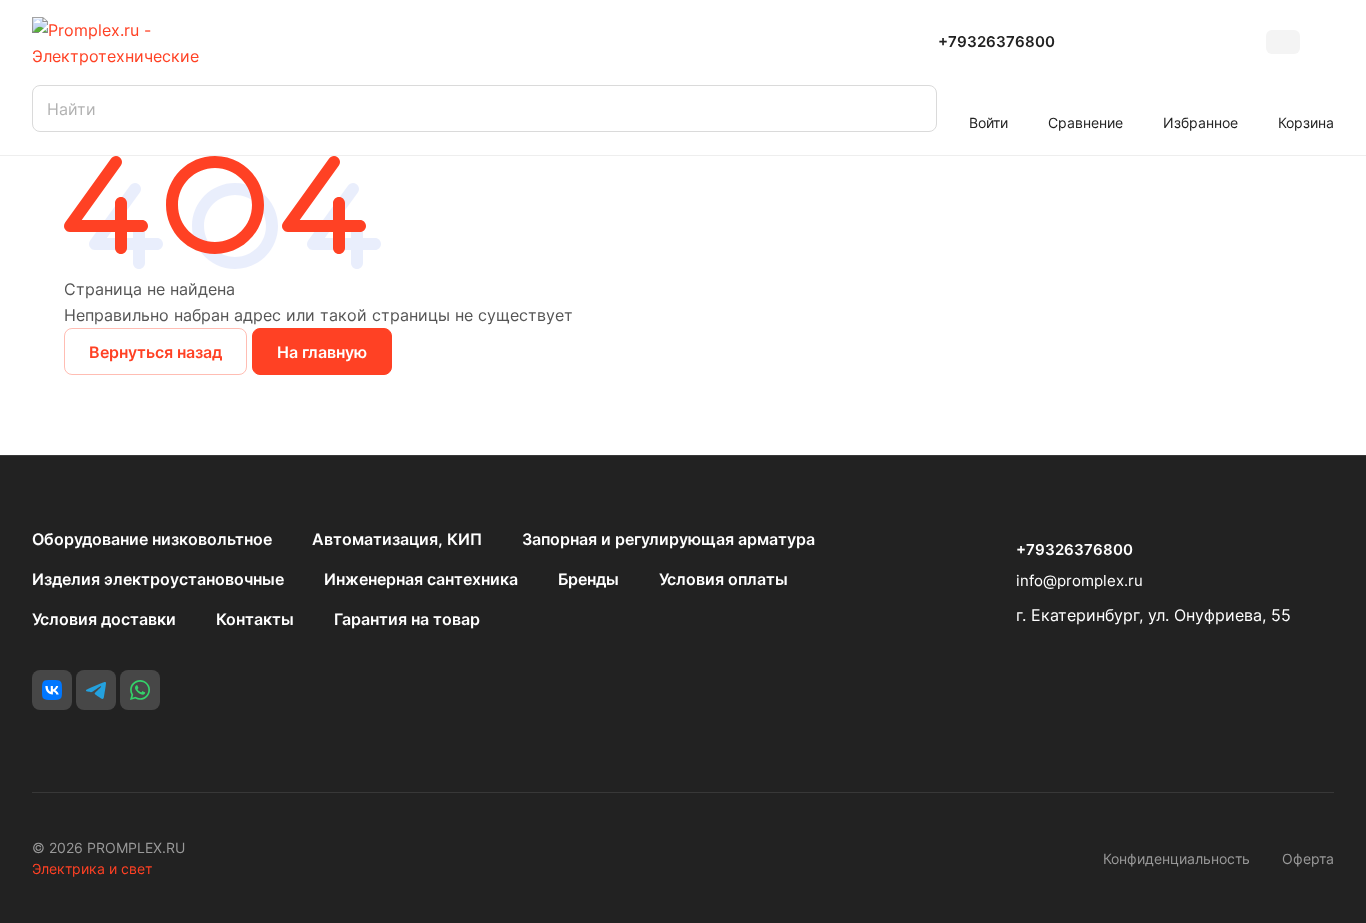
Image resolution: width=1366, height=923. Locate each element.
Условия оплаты (723, 579)
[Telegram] (96, 690)
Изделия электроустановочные (158, 579)
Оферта (1308, 858)
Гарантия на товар (407, 619)
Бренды (588, 579)
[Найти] (912, 108)
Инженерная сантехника (421, 579)
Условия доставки (104, 619)
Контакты (255, 619)
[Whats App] (140, 690)
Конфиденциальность (1176, 858)
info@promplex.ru (1079, 580)
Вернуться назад (155, 352)
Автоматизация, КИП (397, 539)
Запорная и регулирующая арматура (668, 539)
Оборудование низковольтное (152, 539)
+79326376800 (996, 42)
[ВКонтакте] (52, 690)
